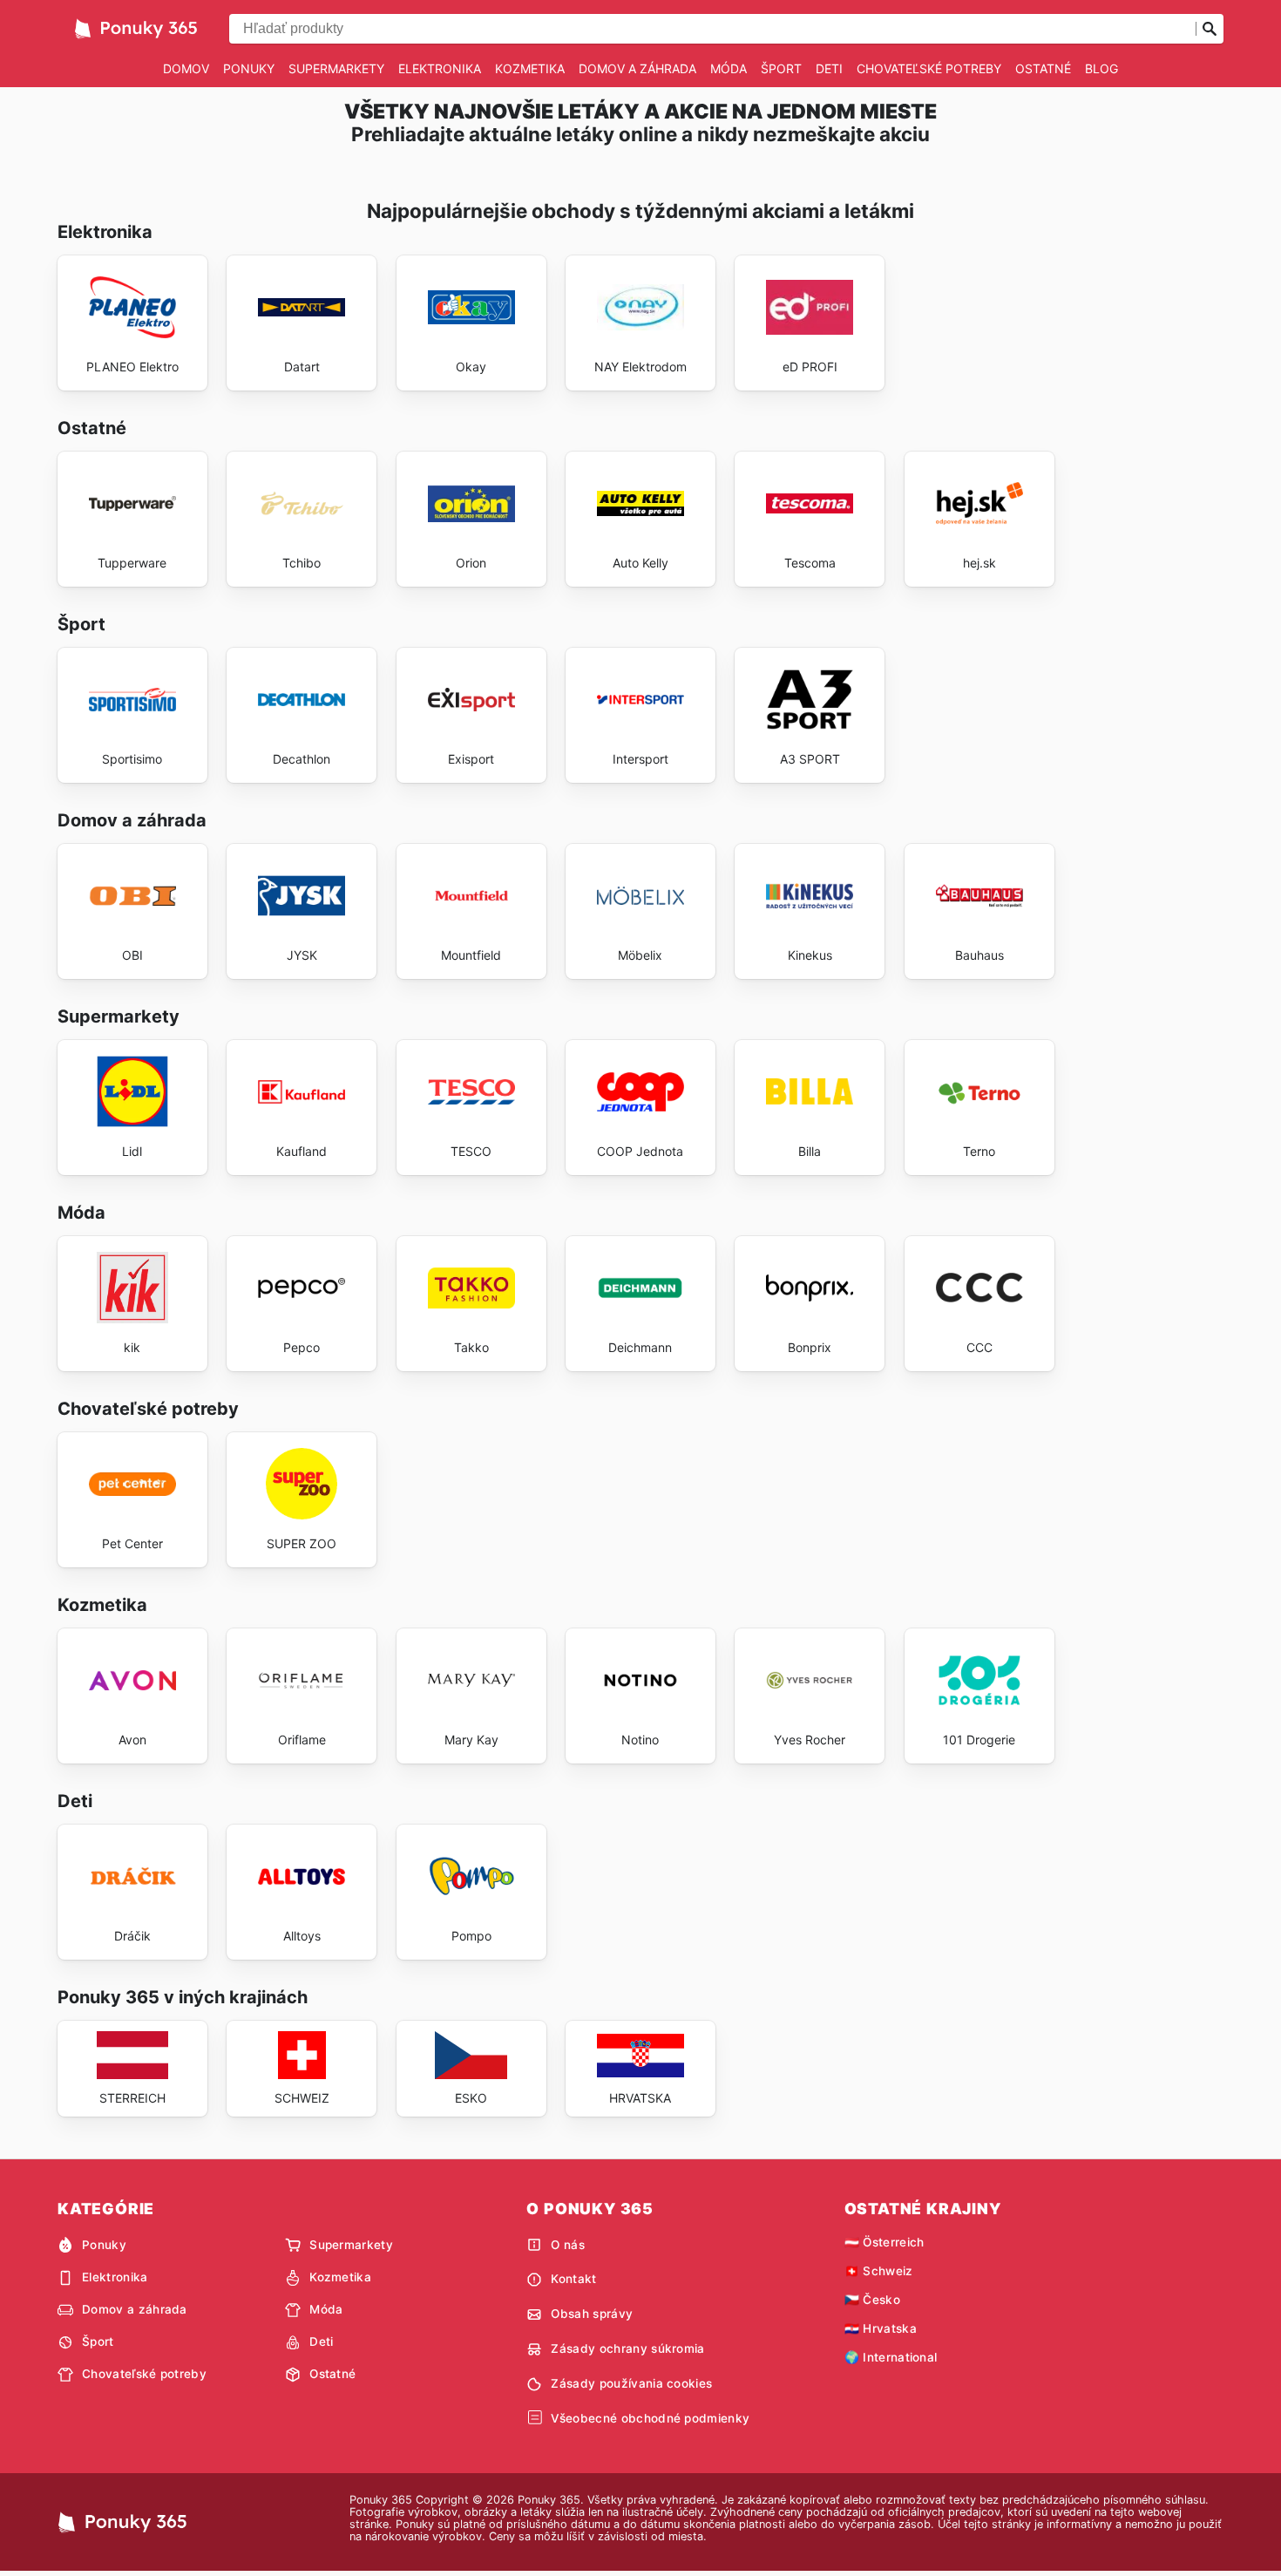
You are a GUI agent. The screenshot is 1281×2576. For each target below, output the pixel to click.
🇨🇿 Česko (872, 2300)
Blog (1101, 68)
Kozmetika (530, 68)
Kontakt (573, 2279)
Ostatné (1043, 68)
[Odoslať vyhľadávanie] (1210, 29)
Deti (829, 68)
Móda (729, 68)
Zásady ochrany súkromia (627, 2348)
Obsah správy (592, 2314)
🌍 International (891, 2357)
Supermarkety (336, 68)
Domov (186, 68)
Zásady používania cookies (631, 2383)
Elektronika (440, 68)
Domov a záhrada (637, 68)
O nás (568, 2245)
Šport (781, 68)
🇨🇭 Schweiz (879, 2271)
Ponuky (249, 68)
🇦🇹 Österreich (884, 2242)
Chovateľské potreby (929, 68)
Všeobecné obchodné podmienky (650, 2418)
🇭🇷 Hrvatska (881, 2328)
